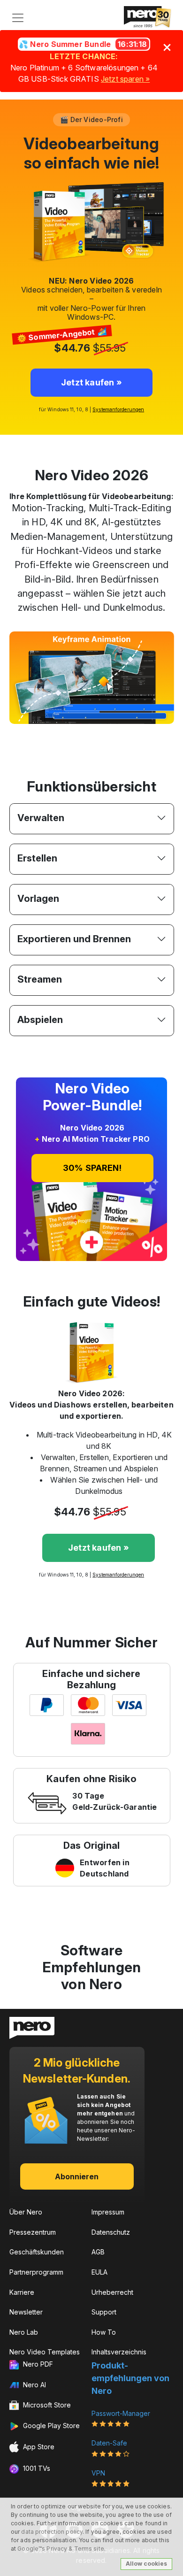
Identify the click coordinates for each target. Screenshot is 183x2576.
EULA (99, 2272)
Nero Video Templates (45, 2352)
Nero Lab (24, 2332)
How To (104, 2332)
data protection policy (52, 2532)
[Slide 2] (75, 734)
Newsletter (26, 2312)
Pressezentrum (33, 2232)
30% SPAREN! (92, 1168)
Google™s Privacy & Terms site (61, 2549)
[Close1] (167, 47)
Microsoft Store (46, 2405)
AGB (98, 2252)
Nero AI (34, 2385)
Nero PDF (37, 2364)
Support (104, 2312)
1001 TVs (36, 2468)
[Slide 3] (91, 734)
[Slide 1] (58, 734)
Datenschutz (111, 2232)
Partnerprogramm (36, 2272)
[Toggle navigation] (18, 18)
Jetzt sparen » (125, 79)
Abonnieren (77, 2176)
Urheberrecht (112, 2292)
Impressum (108, 2212)
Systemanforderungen (118, 409)
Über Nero (26, 2212)
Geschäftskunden (37, 2252)
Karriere (22, 2292)
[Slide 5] (125, 734)
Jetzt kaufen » (99, 1548)
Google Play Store (50, 2426)
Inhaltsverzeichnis (119, 2352)
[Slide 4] (108, 734)
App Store (38, 2447)
